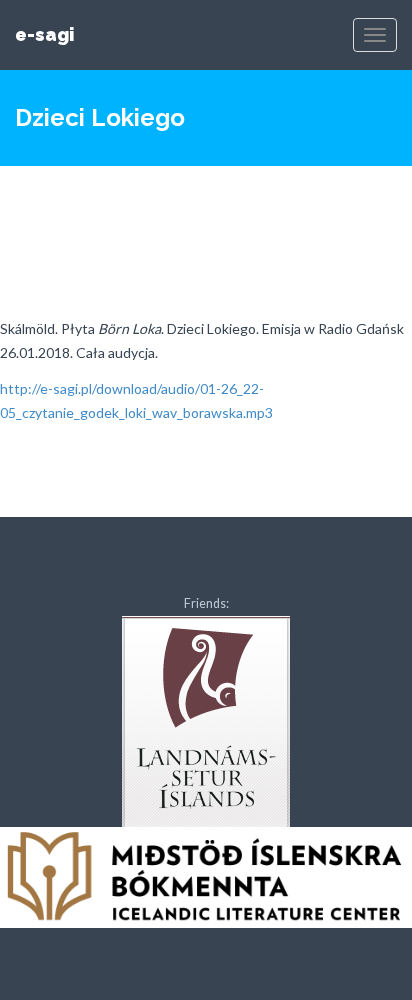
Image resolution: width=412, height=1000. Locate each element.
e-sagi (44, 34)
